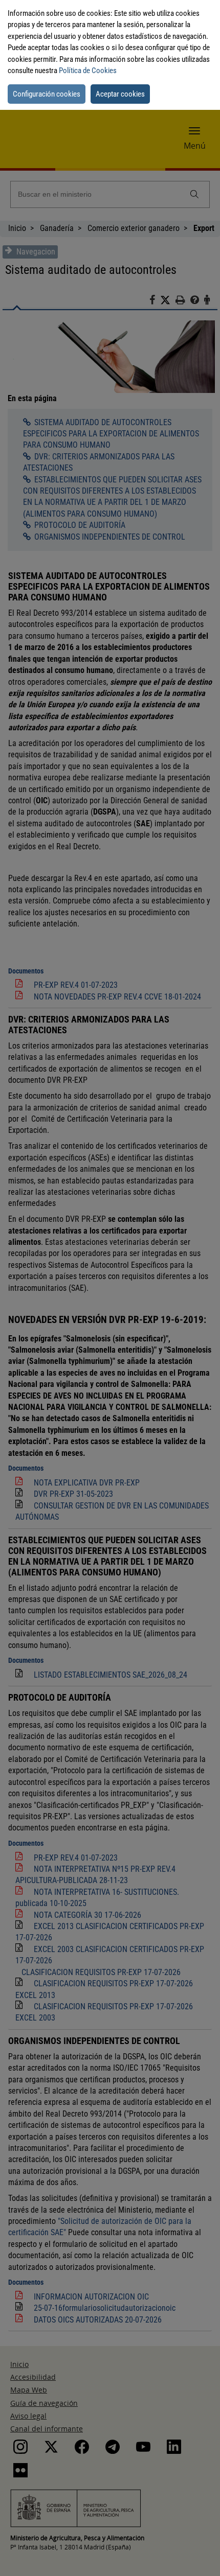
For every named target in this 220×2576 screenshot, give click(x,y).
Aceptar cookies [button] (120, 94)
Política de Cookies (88, 71)
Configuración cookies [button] (47, 94)
